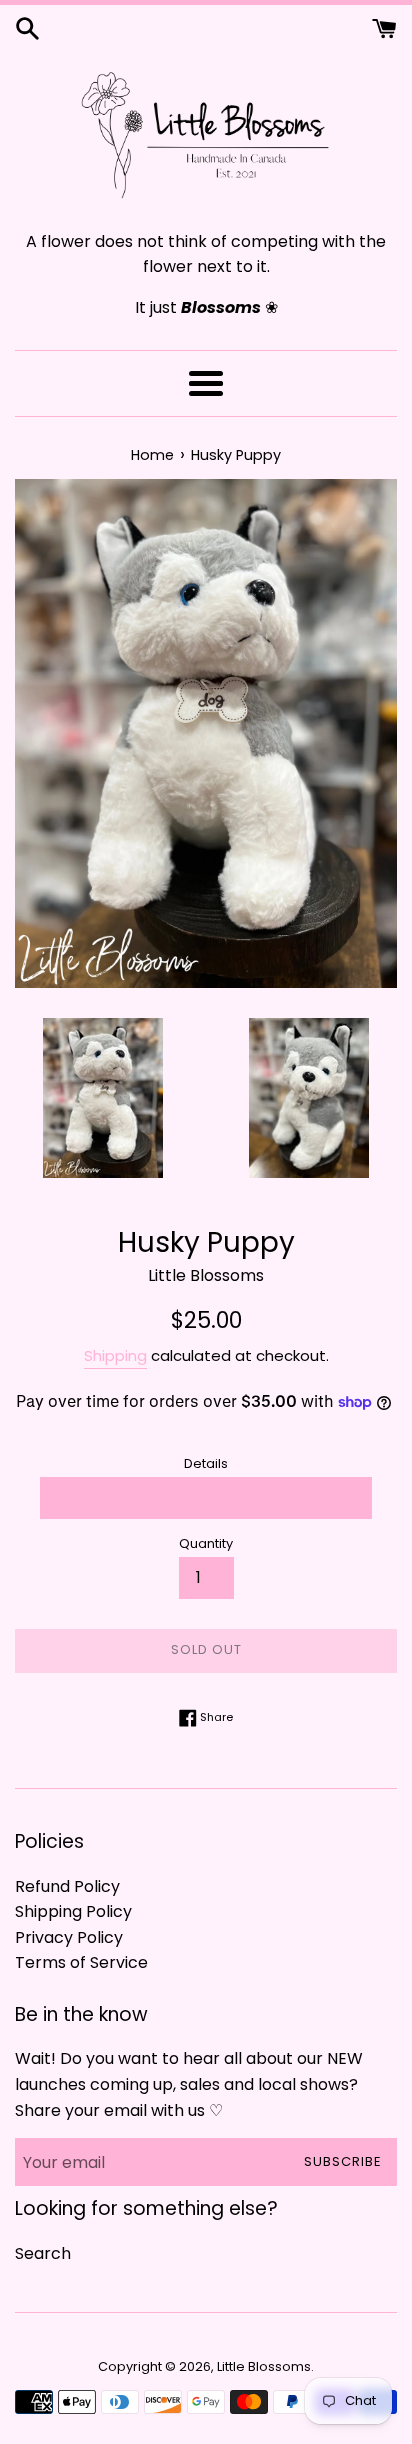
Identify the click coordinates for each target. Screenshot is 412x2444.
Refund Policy (67, 1886)
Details (206, 1463)
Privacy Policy (69, 1937)
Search (43, 2253)
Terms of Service (81, 1962)
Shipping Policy (73, 1911)
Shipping (115, 1355)
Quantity (206, 1543)
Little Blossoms (264, 2366)
